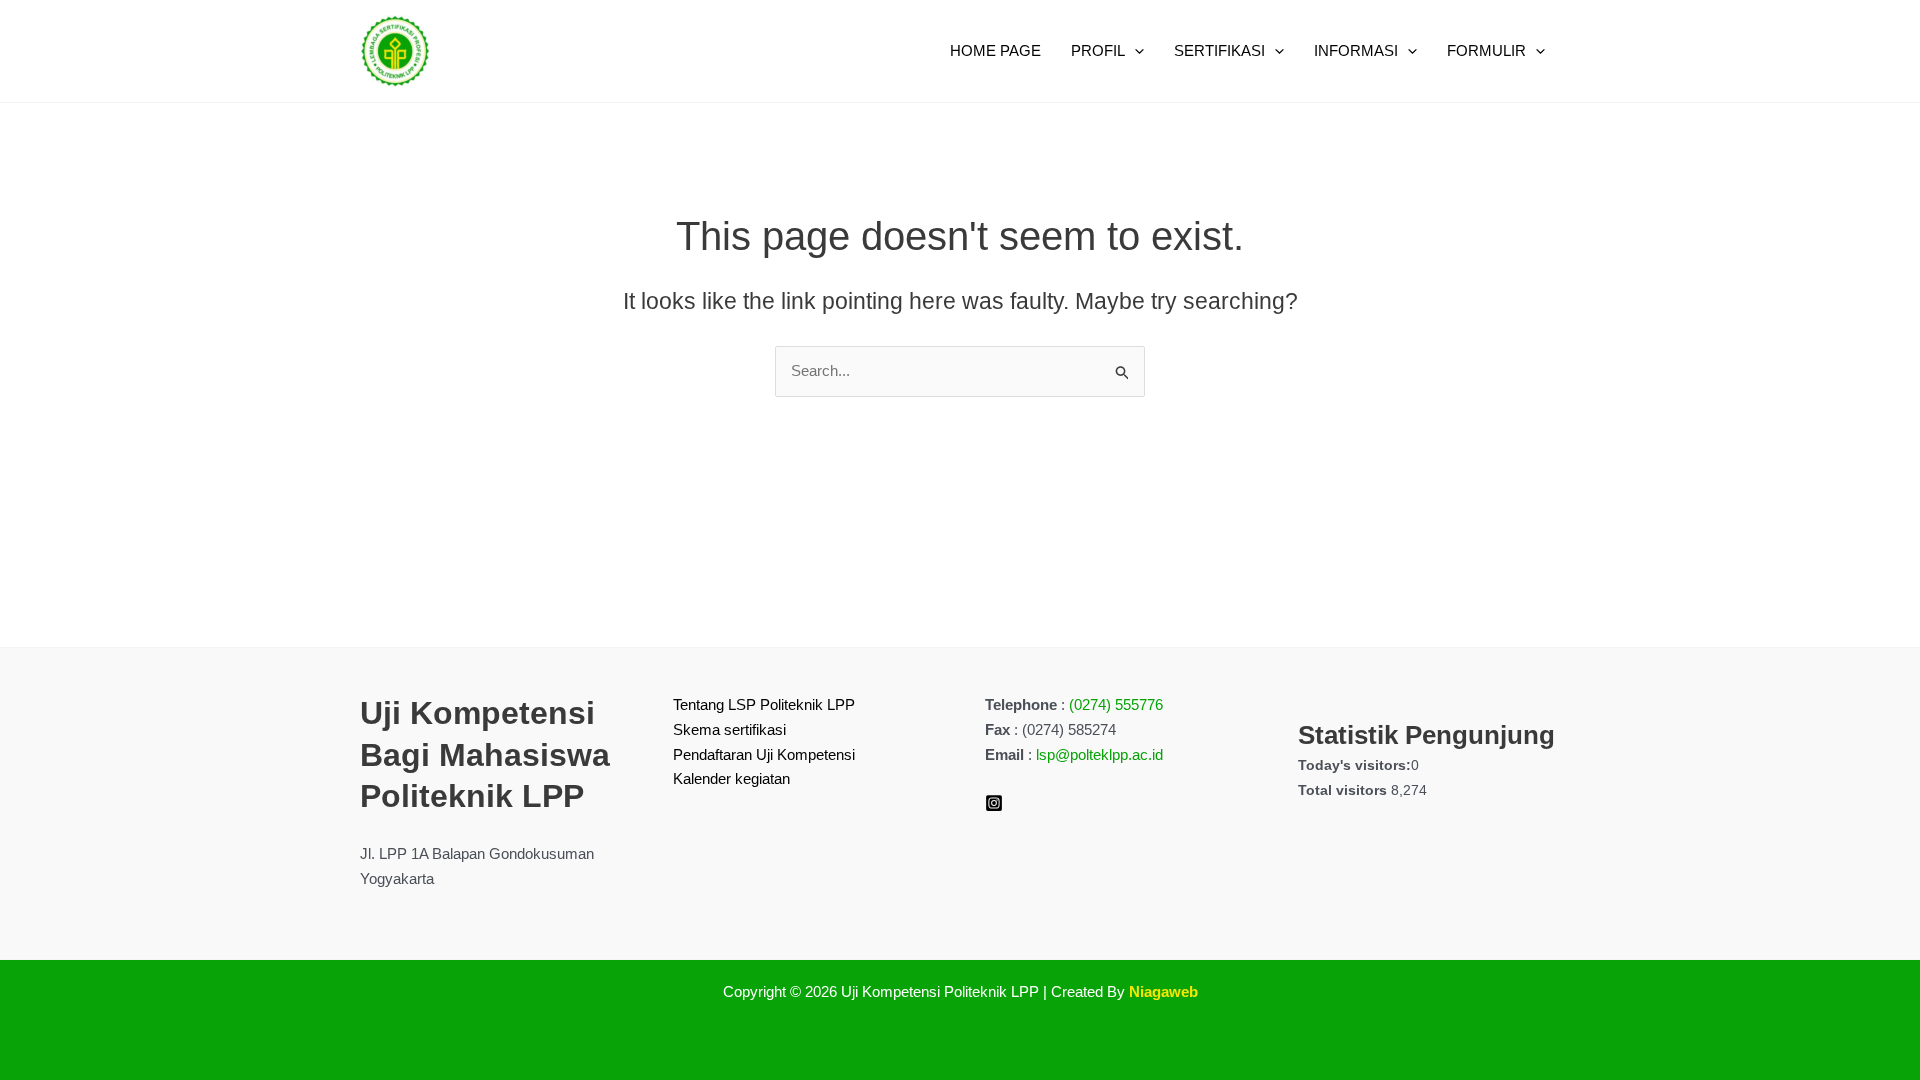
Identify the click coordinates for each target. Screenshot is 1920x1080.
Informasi (1356, 50)
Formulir (1486, 50)
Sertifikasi (1219, 50)
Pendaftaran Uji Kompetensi (764, 754)
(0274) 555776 (1116, 704)
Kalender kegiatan (731, 778)
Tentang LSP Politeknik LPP (764, 704)
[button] (1134, 51)
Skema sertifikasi (729, 729)
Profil (1098, 50)
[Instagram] (994, 803)
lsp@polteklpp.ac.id (1099, 754)
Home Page (995, 50)
